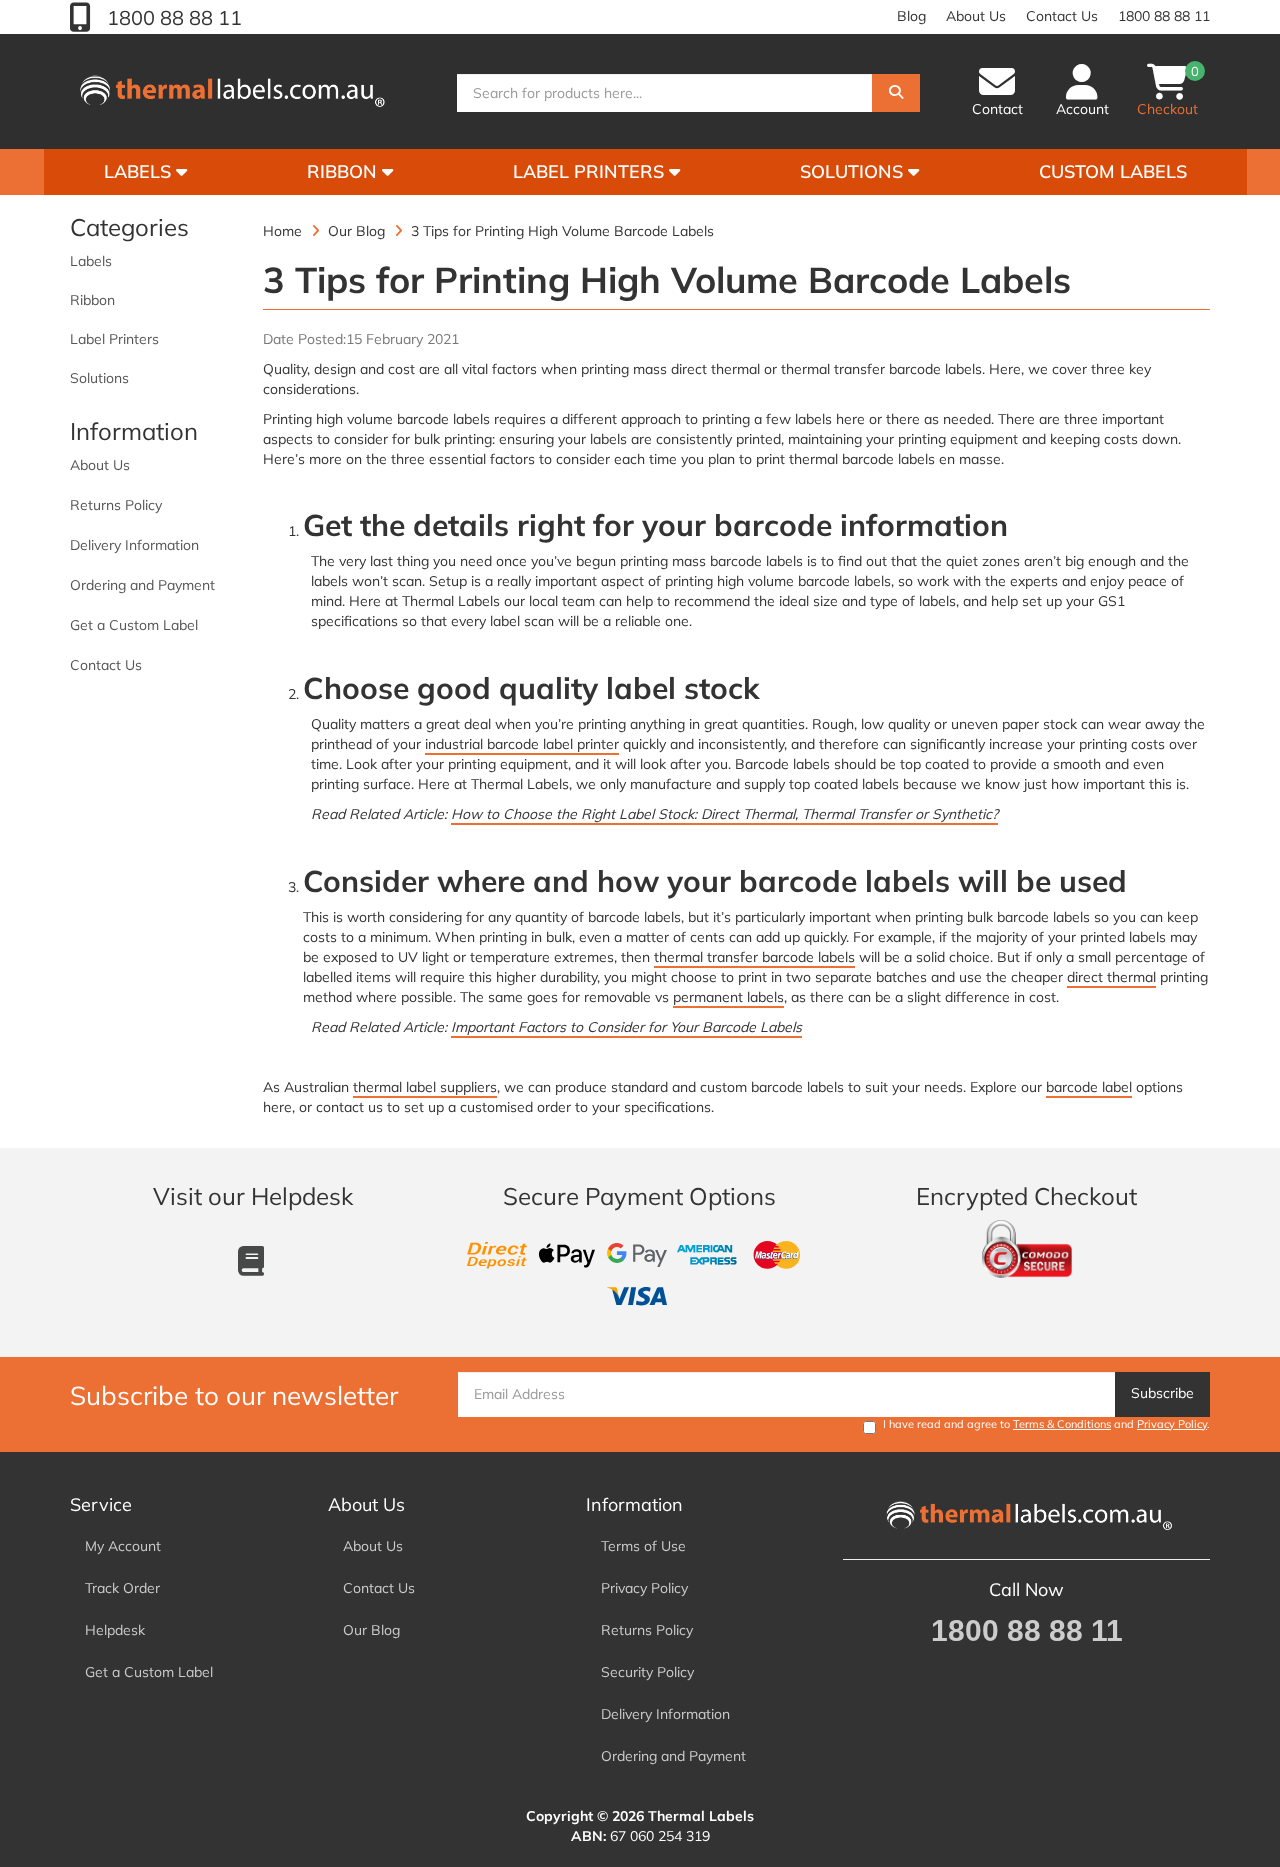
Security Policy (647, 1672)
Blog (911, 16)
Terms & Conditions (1062, 1424)
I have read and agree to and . (1046, 1424)
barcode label (1089, 1087)
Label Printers (591, 171)
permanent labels (728, 997)
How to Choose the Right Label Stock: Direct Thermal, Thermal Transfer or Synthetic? (724, 814)
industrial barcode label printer (522, 744)
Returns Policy (116, 505)
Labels (140, 171)
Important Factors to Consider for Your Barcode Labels (626, 1027)
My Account (123, 1546)
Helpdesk (115, 1630)
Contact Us (1062, 16)
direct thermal (1111, 977)
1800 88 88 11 (172, 17)
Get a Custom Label (134, 625)
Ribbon (344, 171)
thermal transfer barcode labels (754, 957)
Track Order (122, 1588)
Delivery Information (134, 545)
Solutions (854, 171)
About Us (976, 16)
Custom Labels (1113, 171)
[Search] (896, 93)
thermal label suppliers (425, 1087)
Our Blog (371, 1630)
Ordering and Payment (142, 585)
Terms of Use (643, 1546)
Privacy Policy (1172, 1424)
